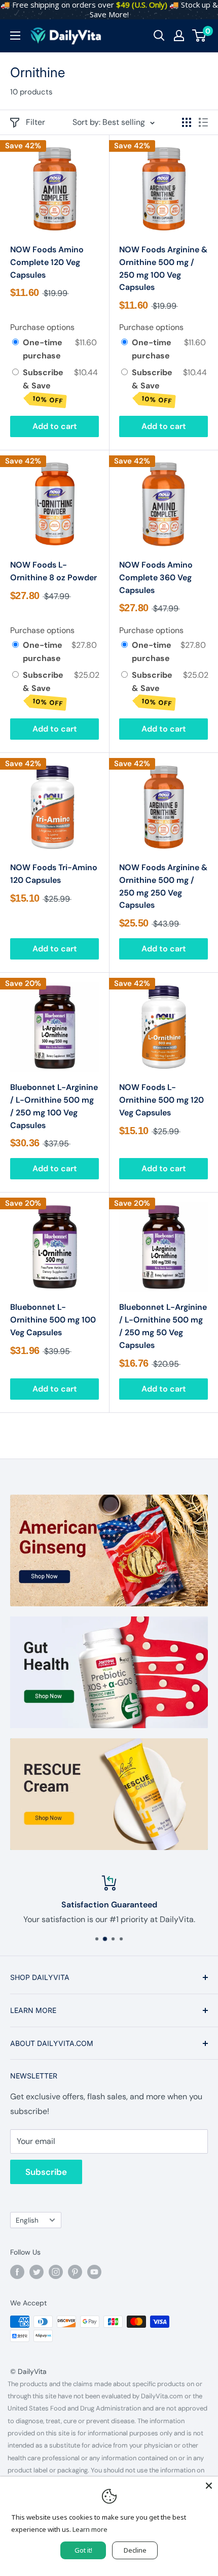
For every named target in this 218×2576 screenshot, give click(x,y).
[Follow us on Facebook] (17, 2272)
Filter (35, 122)
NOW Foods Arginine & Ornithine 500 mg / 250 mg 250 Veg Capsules (163, 886)
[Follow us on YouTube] (94, 2272)
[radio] (15, 343)
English (27, 2220)
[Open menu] (15, 36)
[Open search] (159, 36)
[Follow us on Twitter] (37, 2272)
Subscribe (46, 2172)
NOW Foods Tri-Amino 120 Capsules (54, 874)
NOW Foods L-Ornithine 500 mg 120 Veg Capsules (161, 1100)
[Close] (209, 2486)
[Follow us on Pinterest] (75, 2272)
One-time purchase (43, 349)
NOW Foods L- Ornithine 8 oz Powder (53, 571)
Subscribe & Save (43, 386)
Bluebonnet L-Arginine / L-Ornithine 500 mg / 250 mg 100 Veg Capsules (54, 1106)
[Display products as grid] (187, 122)
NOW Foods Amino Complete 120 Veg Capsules (47, 262)
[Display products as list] (203, 122)
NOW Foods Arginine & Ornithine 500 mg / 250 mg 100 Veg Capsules (163, 268)
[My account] (179, 36)
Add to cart (55, 426)
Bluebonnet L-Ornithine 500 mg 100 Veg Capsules (53, 1320)
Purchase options (42, 327)
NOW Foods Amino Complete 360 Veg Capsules (156, 577)
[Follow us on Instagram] (56, 2272)
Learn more (90, 2529)
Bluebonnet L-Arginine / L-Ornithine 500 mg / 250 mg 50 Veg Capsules (163, 1326)
